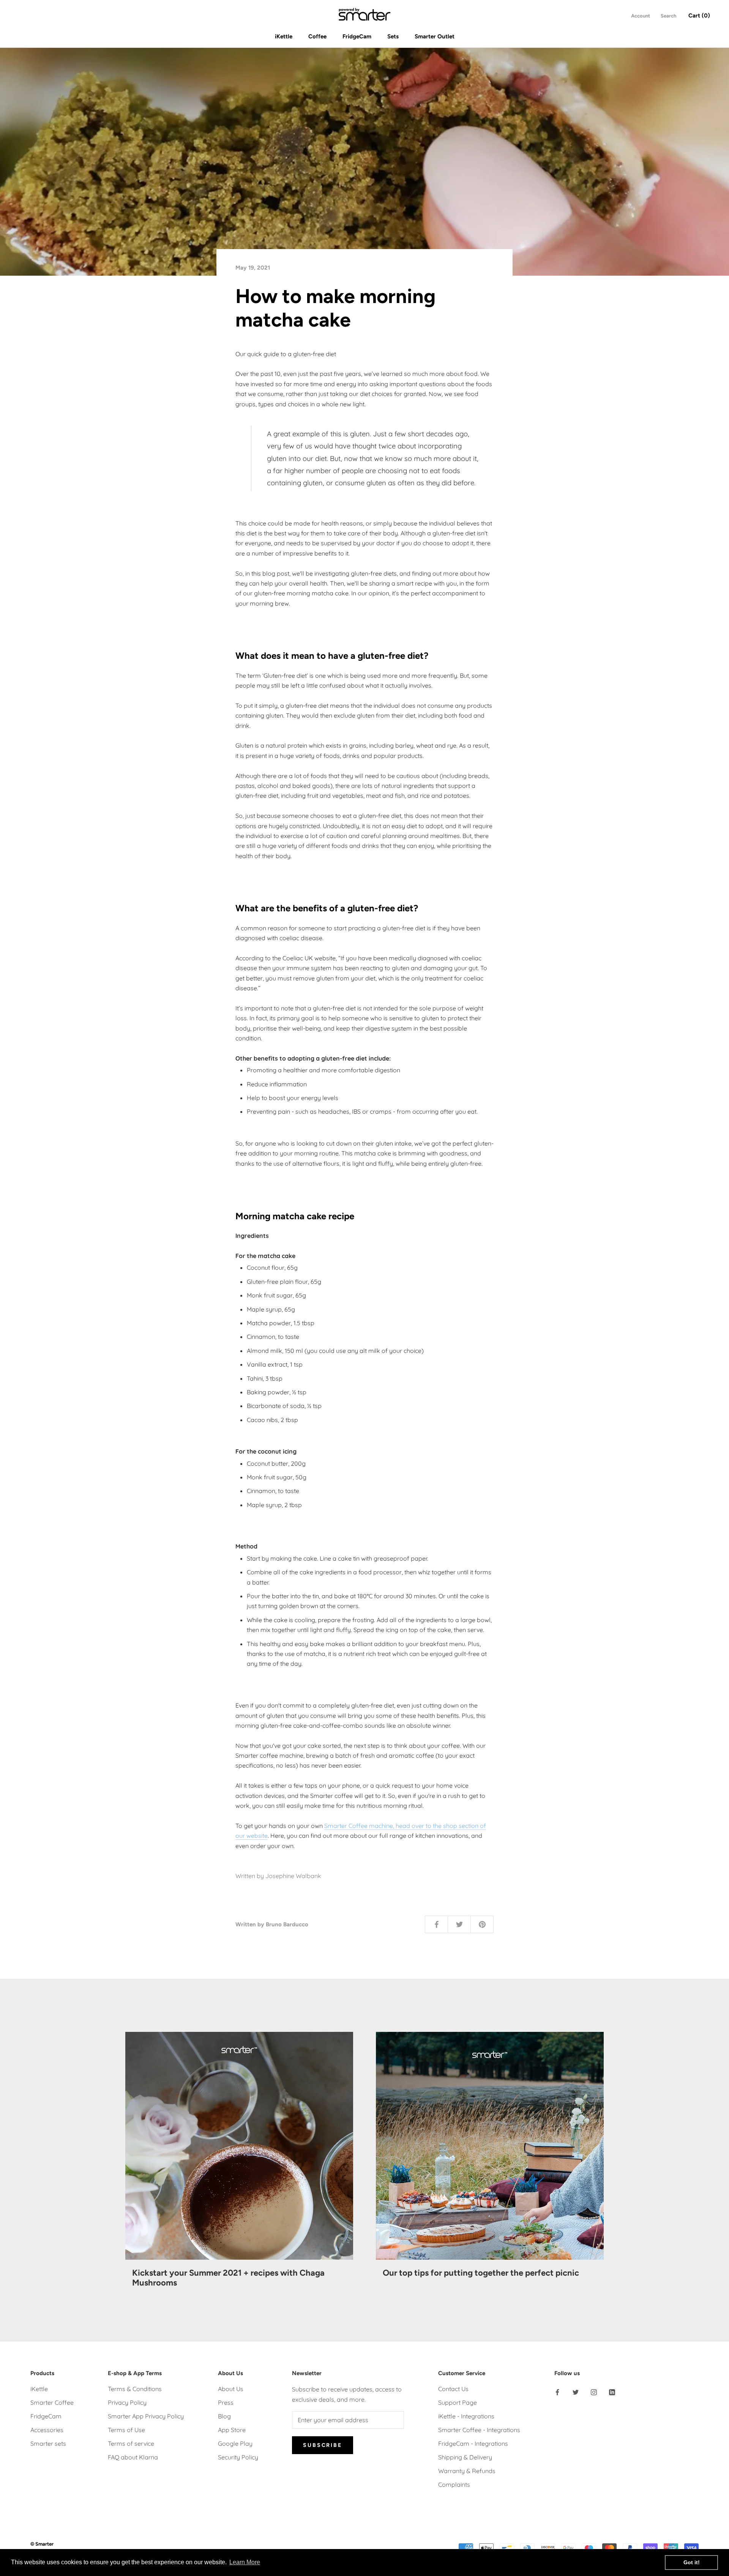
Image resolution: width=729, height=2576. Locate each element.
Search (668, 16)
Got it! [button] (692, 2562)
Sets (393, 36)
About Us (231, 2389)
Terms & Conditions (135, 2389)
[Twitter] (576, 2391)
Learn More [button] (245, 2562)
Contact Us (453, 2389)
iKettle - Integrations (466, 2416)
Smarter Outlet (435, 36)
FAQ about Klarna (133, 2457)
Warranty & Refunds (467, 2471)
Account (641, 16)
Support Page (458, 2402)
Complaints (454, 2484)
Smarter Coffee (52, 2402)
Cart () (699, 16)
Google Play (235, 2443)
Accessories (47, 2430)
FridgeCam (357, 36)
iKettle (284, 36)
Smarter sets (48, 2443)
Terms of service (131, 2443)
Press (226, 2402)
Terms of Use (126, 2430)
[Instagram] (594, 2391)
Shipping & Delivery (465, 2457)
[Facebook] (557, 2391)
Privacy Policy (127, 2402)
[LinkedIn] (612, 2391)
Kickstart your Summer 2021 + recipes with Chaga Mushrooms (228, 2278)
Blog (224, 2416)
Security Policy (238, 2457)
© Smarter (42, 2544)
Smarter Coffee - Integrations (479, 2430)
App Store (232, 2430)
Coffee (317, 36)
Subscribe (322, 2445)
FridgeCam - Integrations (473, 2443)
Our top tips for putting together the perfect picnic (481, 2273)
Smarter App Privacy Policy (146, 2416)
